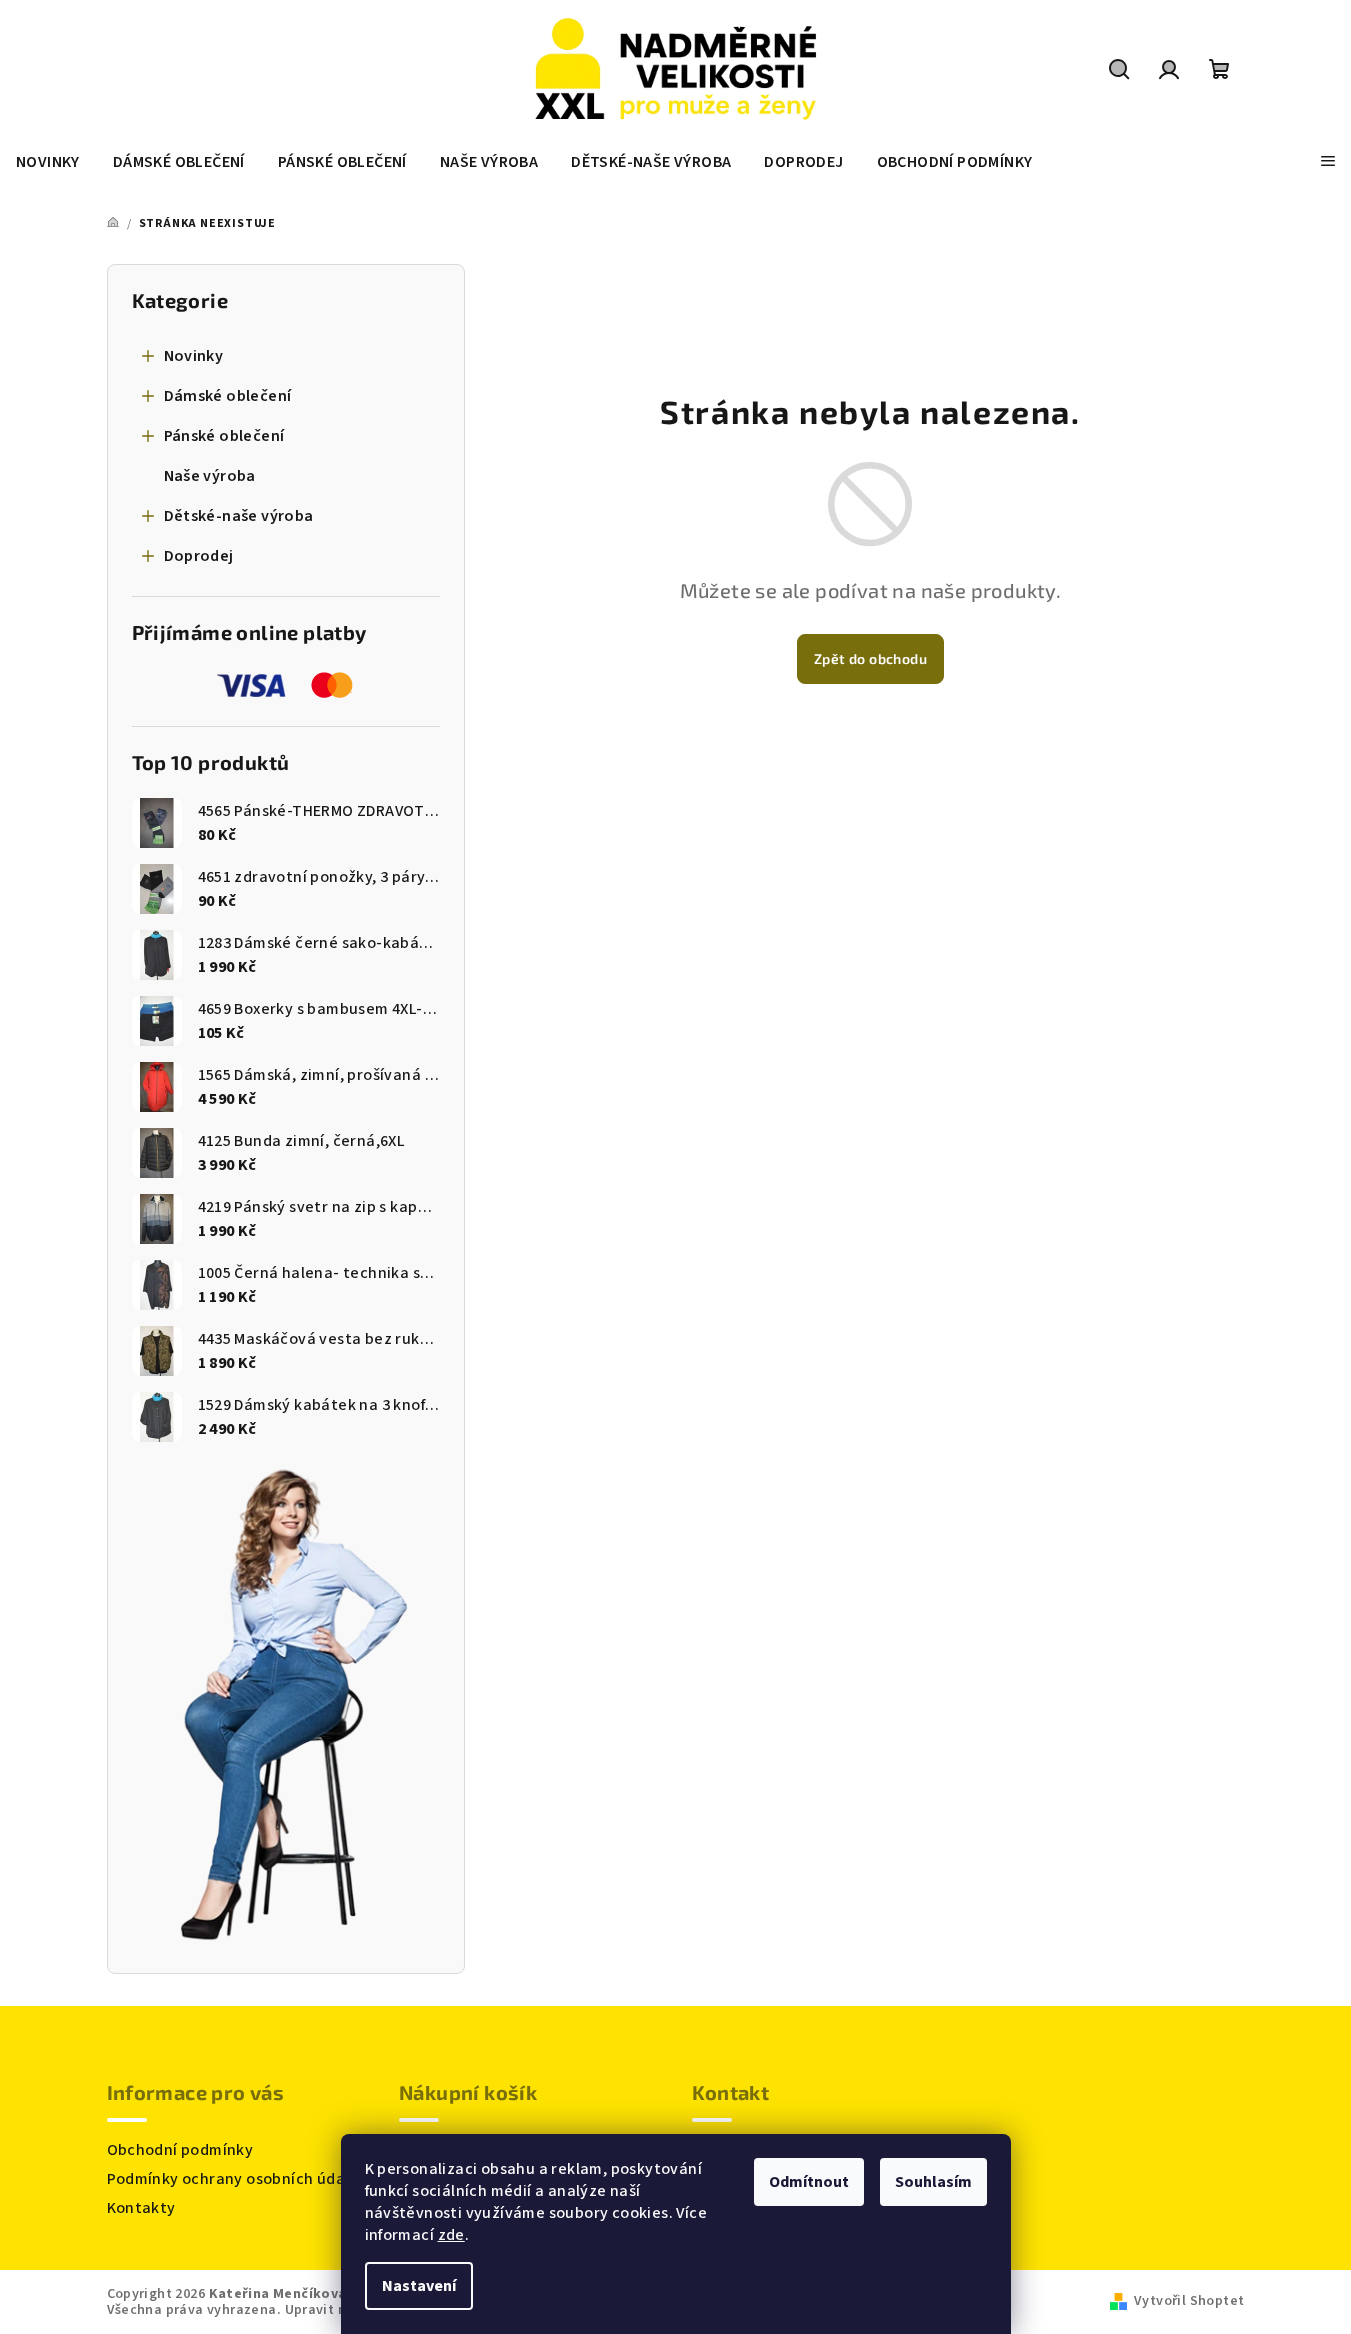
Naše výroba (210, 476)
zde (451, 2235)
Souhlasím (933, 2182)
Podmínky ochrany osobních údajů (233, 2179)
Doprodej (199, 556)
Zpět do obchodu (870, 658)
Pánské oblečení (224, 436)
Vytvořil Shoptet (1189, 2301)
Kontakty (141, 2208)
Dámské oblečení (228, 396)
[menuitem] (48, 162)
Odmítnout (809, 2182)
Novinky (194, 356)
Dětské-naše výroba (239, 516)
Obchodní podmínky (180, 2150)
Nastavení (419, 2286)
